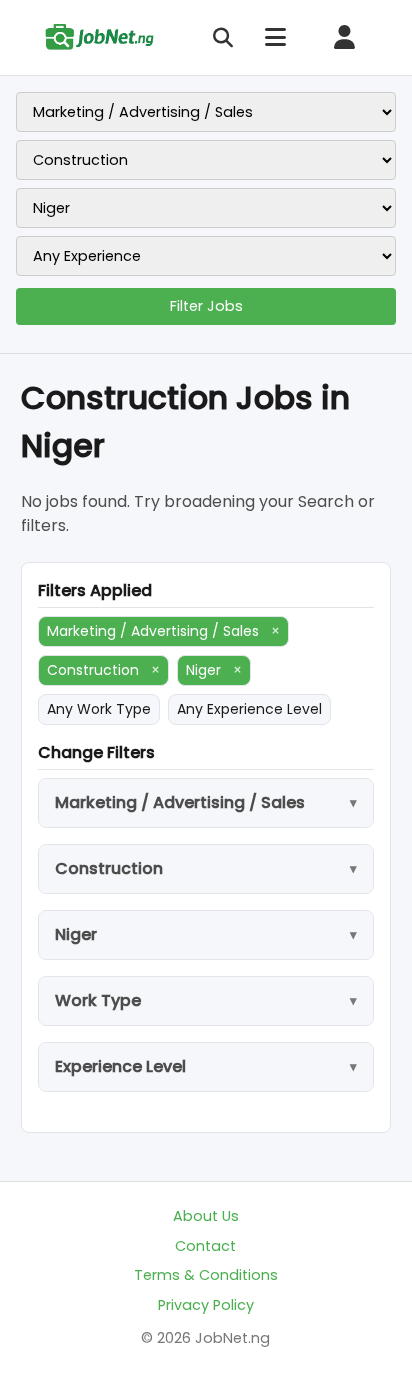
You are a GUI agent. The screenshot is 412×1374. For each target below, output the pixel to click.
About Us (206, 1216)
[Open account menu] (344, 37)
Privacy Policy (206, 1305)
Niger (214, 670)
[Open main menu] (275, 37)
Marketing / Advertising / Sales (163, 631)
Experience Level (120, 1066)
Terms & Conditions (206, 1275)
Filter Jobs (206, 306)
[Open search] (223, 38)
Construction (103, 670)
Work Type (98, 1000)
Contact (205, 1246)
